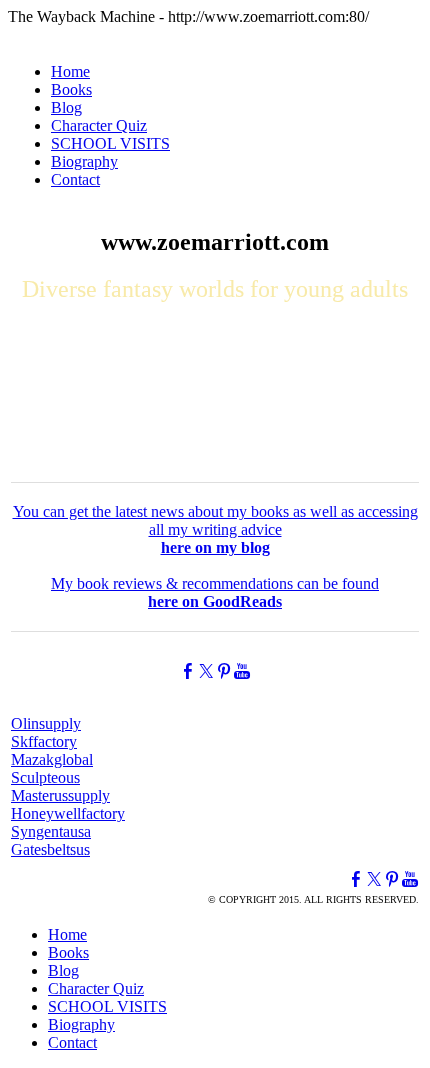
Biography (84, 161)
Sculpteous (45, 777)
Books (71, 89)
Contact (75, 179)
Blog (66, 107)
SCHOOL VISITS (110, 143)
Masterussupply (60, 795)
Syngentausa (51, 831)
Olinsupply (46, 723)
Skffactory (44, 741)
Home (70, 71)
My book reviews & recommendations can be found (215, 592)
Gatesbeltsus (50, 849)
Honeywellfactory (68, 813)
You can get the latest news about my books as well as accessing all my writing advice (215, 529)
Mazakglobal (52, 759)
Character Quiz (99, 125)
